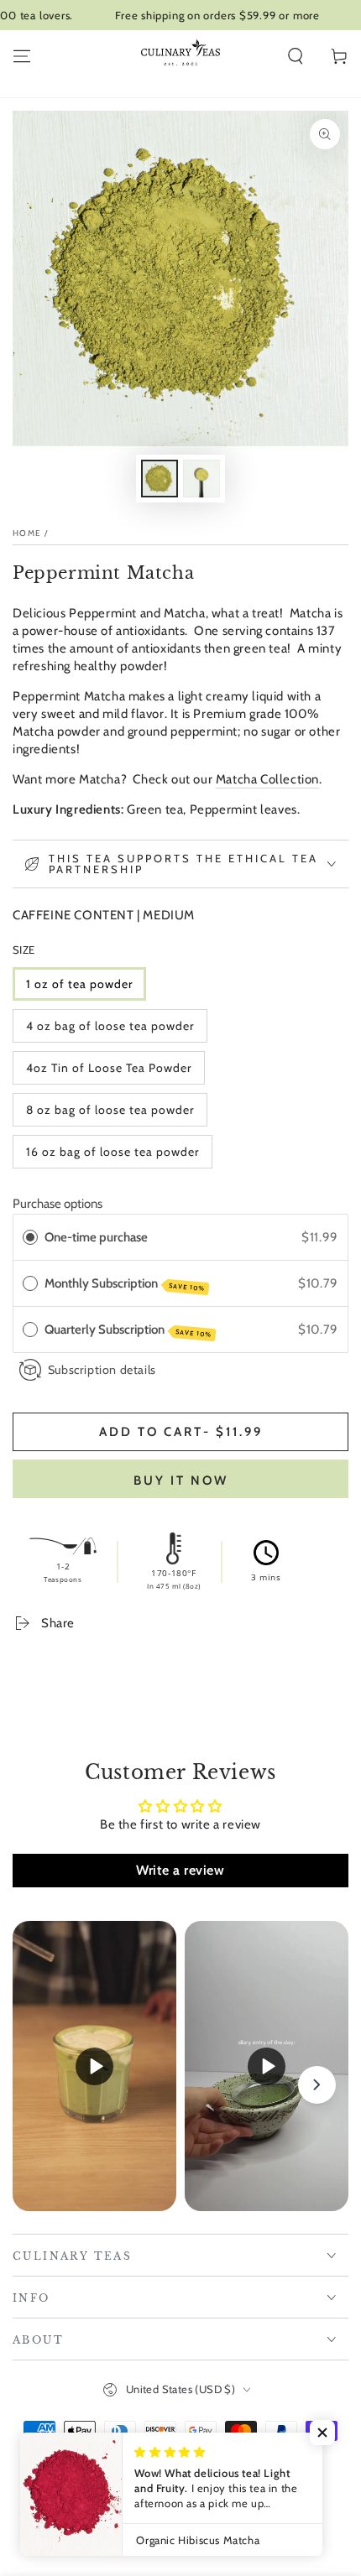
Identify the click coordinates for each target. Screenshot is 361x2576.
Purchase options (58, 1204)
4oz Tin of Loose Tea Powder (109, 1068)
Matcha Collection (267, 779)
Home (27, 533)
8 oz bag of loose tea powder (110, 1110)
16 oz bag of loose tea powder (112, 1152)
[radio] (30, 1237)
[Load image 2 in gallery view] (201, 479)
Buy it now (181, 1481)
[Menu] (22, 56)
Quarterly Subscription (128, 1330)
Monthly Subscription (125, 1284)
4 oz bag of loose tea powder (110, 1026)
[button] (296, 56)
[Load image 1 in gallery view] (160, 479)
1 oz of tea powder (79, 984)
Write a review (180, 1870)
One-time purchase (96, 1237)
